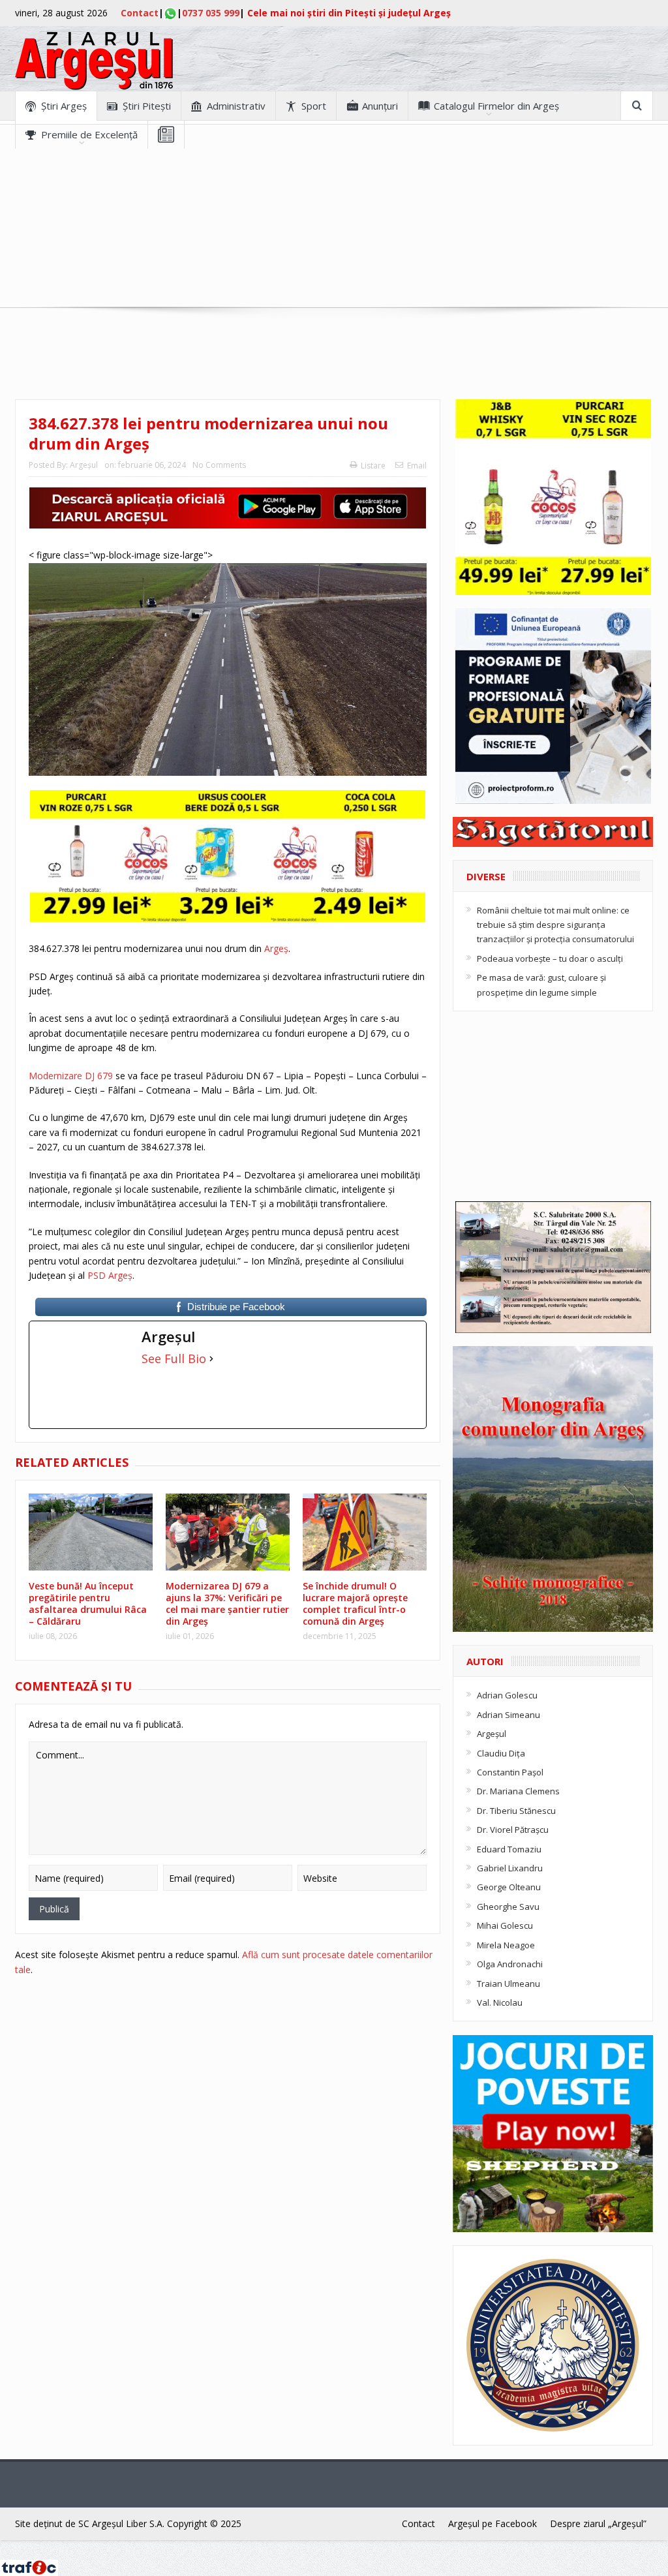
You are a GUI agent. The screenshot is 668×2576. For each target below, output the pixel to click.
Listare (373, 466)
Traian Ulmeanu (509, 1984)
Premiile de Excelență (89, 134)
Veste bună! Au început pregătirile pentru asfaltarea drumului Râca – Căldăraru (88, 1604)
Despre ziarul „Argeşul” (598, 2523)
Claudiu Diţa (501, 1753)
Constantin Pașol (510, 1772)
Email (417, 466)
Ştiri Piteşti (147, 106)
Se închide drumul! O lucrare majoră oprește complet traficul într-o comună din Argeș (355, 1604)
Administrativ (236, 106)
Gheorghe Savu (508, 1907)
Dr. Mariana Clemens (518, 1791)
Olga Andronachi (510, 1964)
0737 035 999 (211, 13)
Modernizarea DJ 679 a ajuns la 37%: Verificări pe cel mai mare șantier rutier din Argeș (227, 1604)
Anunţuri (380, 106)
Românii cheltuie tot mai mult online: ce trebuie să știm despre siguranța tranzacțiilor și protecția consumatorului (555, 925)
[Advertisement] (334, 240)
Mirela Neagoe (506, 1945)
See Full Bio (174, 1358)
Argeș (276, 948)
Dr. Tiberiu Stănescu (516, 1811)
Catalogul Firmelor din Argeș (496, 106)
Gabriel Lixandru (510, 1868)
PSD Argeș (110, 1275)
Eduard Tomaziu (509, 1849)
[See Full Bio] (211, 1358)
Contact (140, 13)
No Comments (219, 465)
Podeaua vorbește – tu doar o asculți (550, 958)
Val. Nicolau (500, 2002)
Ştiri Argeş (64, 106)
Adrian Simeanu (509, 1715)
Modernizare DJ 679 (71, 1076)
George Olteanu (509, 1887)
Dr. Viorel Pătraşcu (513, 1830)
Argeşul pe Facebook (493, 2523)
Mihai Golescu (505, 1925)
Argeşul (84, 465)
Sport (314, 106)
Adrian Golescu (507, 1695)
